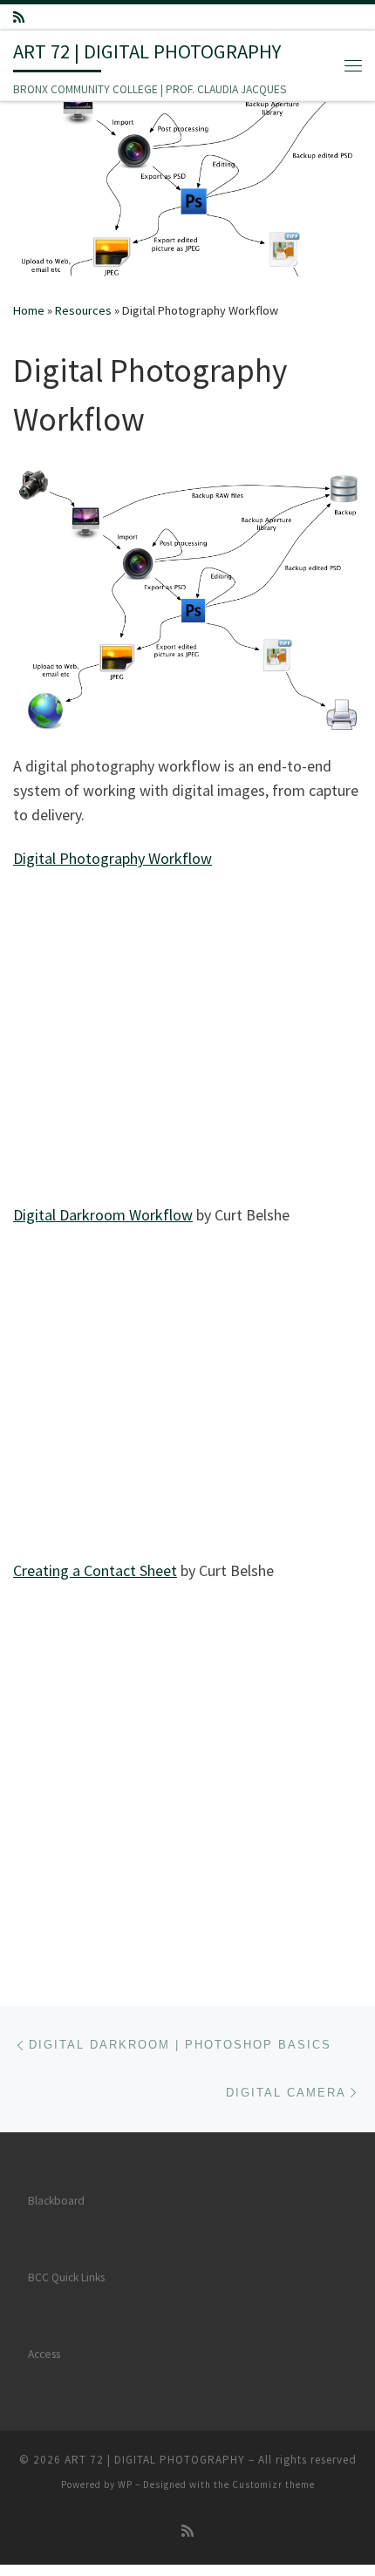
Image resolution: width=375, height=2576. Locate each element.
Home (29, 310)
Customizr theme (273, 2484)
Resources (83, 310)
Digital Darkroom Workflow (103, 1215)
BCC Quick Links (66, 2277)
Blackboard (56, 2201)
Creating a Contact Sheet (95, 1570)
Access (44, 2354)
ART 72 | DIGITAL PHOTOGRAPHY (155, 2460)
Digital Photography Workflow (112, 858)
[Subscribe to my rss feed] (19, 17)
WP (125, 2484)
